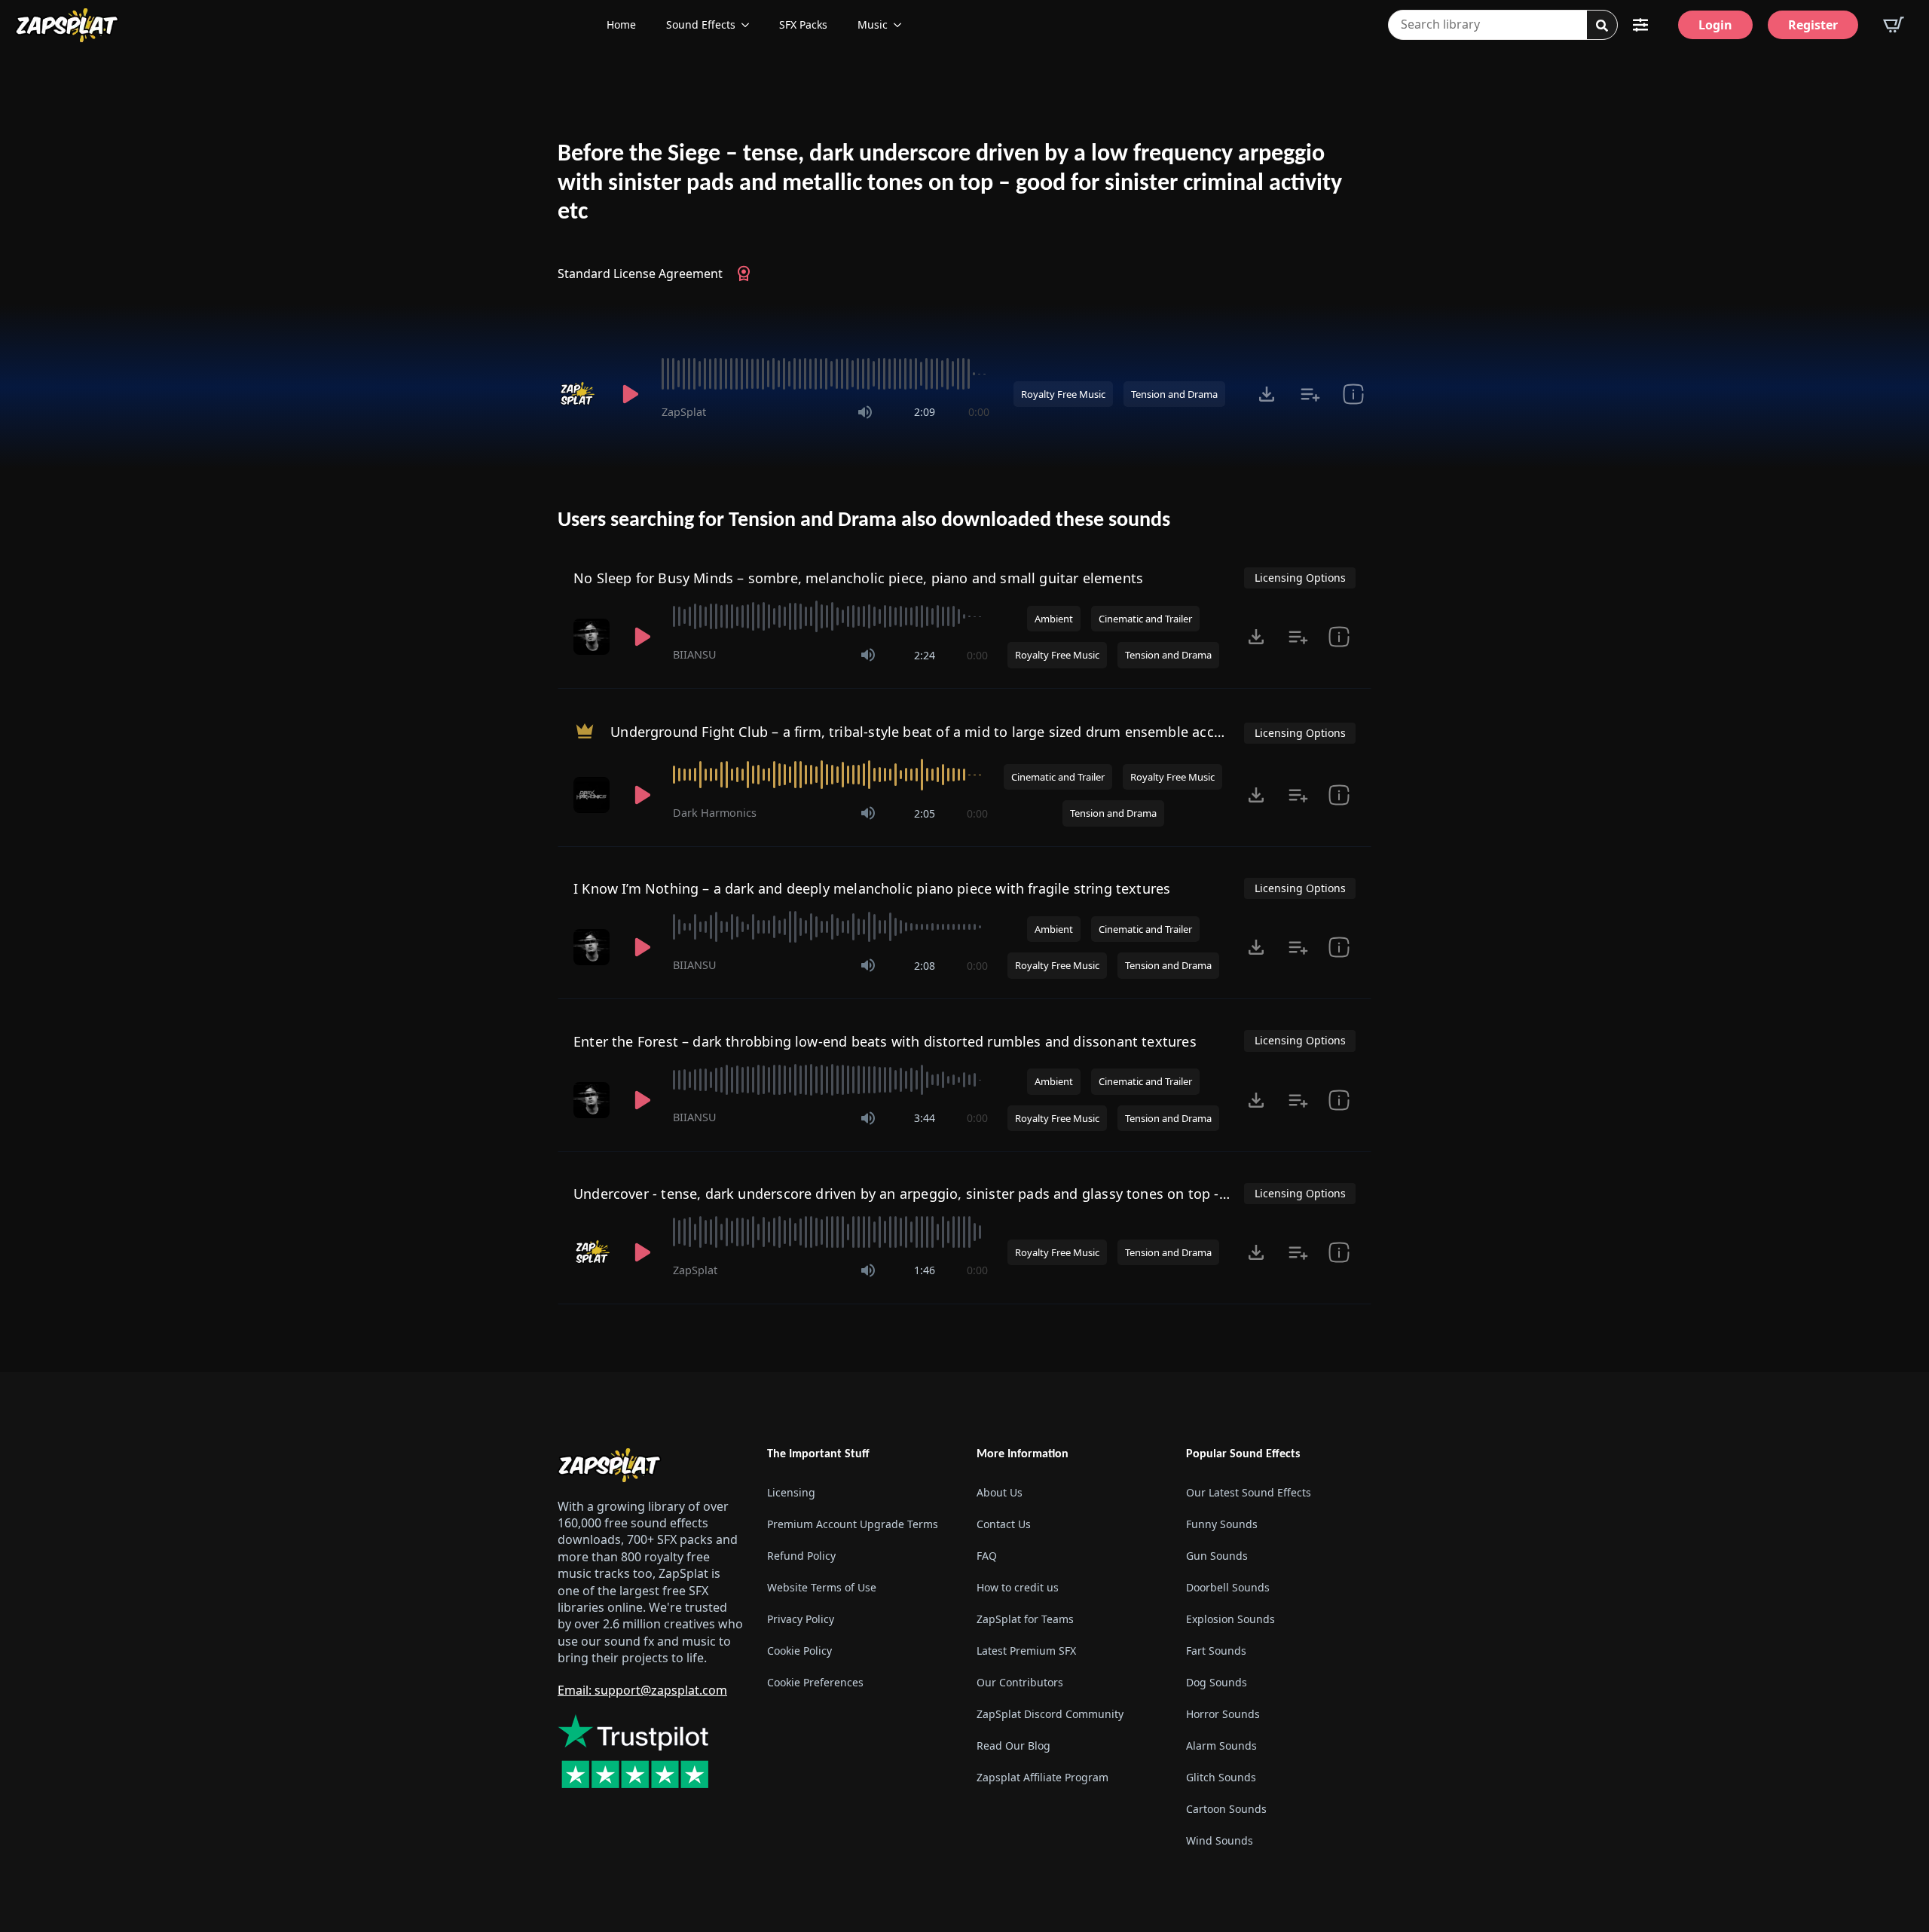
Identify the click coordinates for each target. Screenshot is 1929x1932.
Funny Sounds (1222, 1524)
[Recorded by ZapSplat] (579, 394)
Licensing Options (1300, 578)
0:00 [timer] (979, 412)
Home (621, 24)
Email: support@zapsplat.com (642, 1690)
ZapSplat (684, 412)
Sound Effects (701, 24)
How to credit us (1018, 1587)
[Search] (1602, 26)
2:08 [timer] (925, 966)
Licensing (791, 1492)
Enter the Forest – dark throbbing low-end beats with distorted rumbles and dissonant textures (885, 1041)
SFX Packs (803, 24)
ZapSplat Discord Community (1050, 1714)
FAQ (987, 1556)
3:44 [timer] (925, 1118)
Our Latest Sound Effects (1249, 1492)
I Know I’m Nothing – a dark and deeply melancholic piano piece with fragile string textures (872, 888)
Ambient (1054, 619)
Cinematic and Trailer (1145, 619)
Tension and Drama (1174, 394)
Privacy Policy (801, 1619)
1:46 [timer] (925, 1270)
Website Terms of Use (822, 1587)
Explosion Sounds (1230, 1619)
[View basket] (1894, 25)
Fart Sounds (1216, 1651)
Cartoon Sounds (1226, 1809)
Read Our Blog (1013, 1746)
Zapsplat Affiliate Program (1042, 1777)
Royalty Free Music (1063, 394)
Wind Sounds (1220, 1840)
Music (873, 24)
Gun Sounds (1217, 1556)
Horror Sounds (1223, 1714)
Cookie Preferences (815, 1682)
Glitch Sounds (1221, 1777)
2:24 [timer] (925, 655)
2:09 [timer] (925, 412)
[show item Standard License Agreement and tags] (1353, 394)
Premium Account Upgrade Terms (853, 1524)
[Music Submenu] (902, 25)
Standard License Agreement (640, 274)
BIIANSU (695, 654)
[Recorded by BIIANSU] (593, 637)
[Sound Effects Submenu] (750, 25)
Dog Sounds (1217, 1682)
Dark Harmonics (715, 813)
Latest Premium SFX (1026, 1651)
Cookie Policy (799, 1651)
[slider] (825, 374)
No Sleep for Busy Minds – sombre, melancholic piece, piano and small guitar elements (858, 578)
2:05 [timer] (925, 813)
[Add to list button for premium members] (1310, 394)
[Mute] (865, 412)
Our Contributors (1020, 1682)
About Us (1000, 1492)
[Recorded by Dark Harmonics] (593, 795)
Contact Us (1004, 1524)
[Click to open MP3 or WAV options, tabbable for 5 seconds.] (1267, 394)
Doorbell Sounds (1228, 1587)
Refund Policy (801, 1556)
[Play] (630, 394)
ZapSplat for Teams (1025, 1619)
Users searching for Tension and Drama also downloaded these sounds (864, 521)
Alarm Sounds (1221, 1746)
